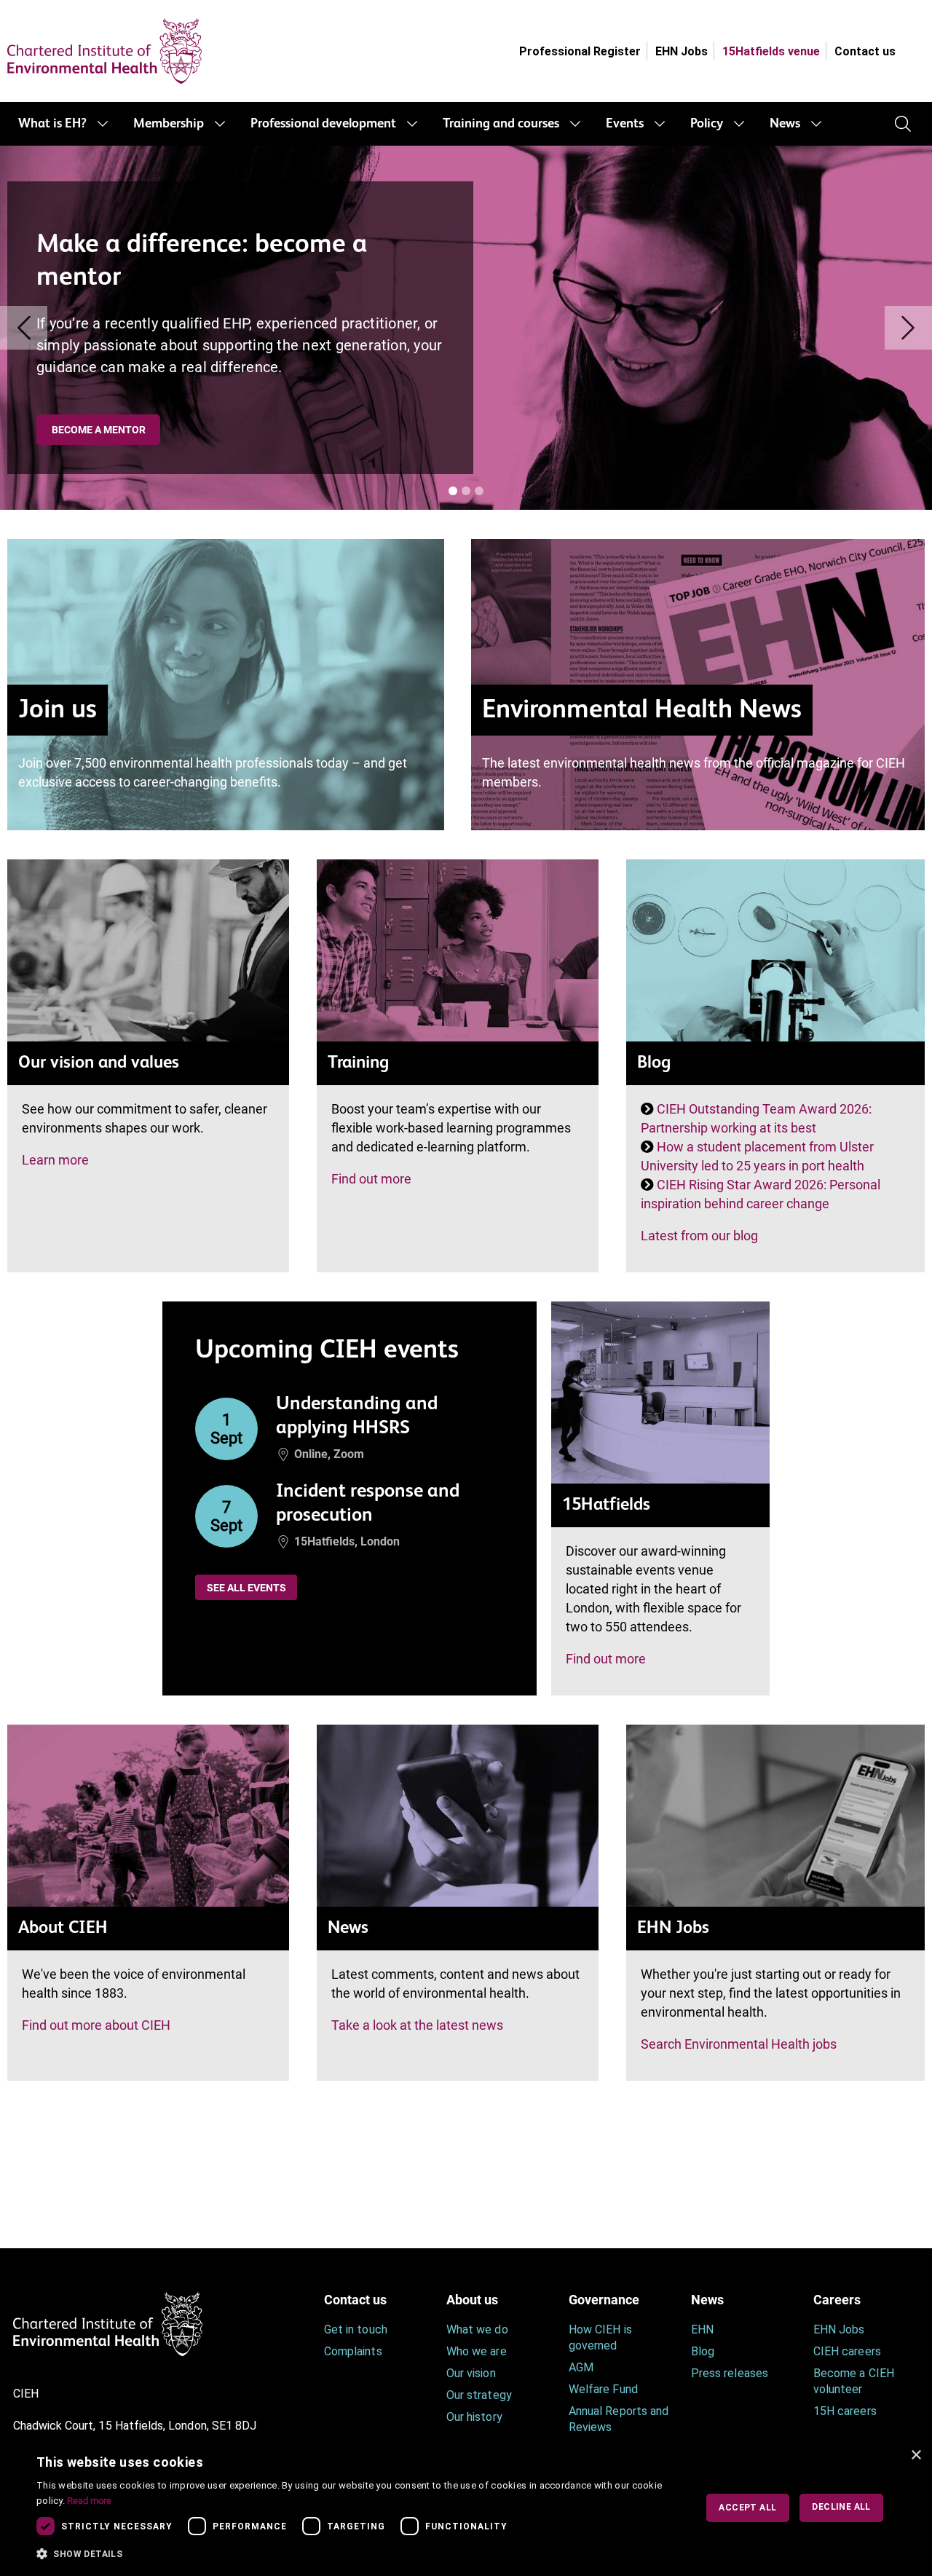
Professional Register (580, 51)
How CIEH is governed (600, 2337)
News (785, 124)
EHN (702, 2329)
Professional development (323, 124)
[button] (356, 2554)
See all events (246, 1588)
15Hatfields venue (771, 51)
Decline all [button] (841, 2507)
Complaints (353, 2351)
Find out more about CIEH (96, 2025)
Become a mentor (99, 430)
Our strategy (479, 2395)
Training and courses (501, 124)
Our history (474, 2417)
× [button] (916, 2455)
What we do (477, 2329)
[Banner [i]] (453, 491)
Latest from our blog (699, 1236)
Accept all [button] (747, 2508)
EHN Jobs (682, 51)
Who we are (477, 2351)
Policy (707, 124)
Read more (89, 2501)
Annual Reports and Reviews (619, 2419)
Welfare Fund (603, 2389)
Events (625, 124)
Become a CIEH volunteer (854, 2381)
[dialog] (466, 2508)
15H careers (845, 2411)
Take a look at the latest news (417, 2025)
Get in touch (356, 2329)
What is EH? (52, 124)
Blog (703, 2351)
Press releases (730, 2373)
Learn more (55, 1160)
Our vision (471, 2373)
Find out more (371, 1179)
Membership (169, 124)
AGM (581, 2367)
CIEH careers (847, 2351)
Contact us (865, 51)
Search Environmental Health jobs (739, 2044)
